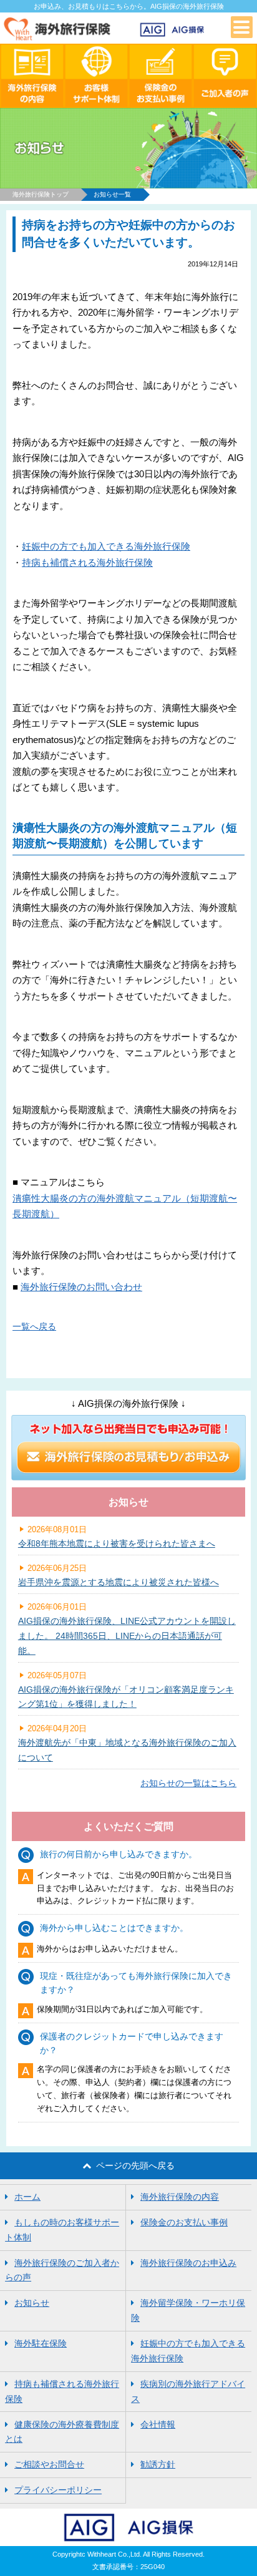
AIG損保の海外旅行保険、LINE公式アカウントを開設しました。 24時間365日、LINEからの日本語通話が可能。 (127, 1636)
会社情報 (158, 2424)
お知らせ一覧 (112, 194)
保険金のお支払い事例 (184, 2222)
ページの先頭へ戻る (135, 2165)
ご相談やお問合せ (49, 2464)
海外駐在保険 (41, 2343)
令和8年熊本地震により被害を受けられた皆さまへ (117, 1543)
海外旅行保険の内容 (180, 2197)
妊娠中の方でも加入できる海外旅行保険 (106, 546)
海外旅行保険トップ (41, 194)
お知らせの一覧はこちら (188, 1783)
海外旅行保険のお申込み (188, 2263)
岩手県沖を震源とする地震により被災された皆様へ (119, 1582)
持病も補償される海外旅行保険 (87, 562)
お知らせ (32, 2303)
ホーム (27, 2197)
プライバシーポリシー (58, 2490)
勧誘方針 (158, 2464)
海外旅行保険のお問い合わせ (81, 1287)
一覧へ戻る (34, 1326)
